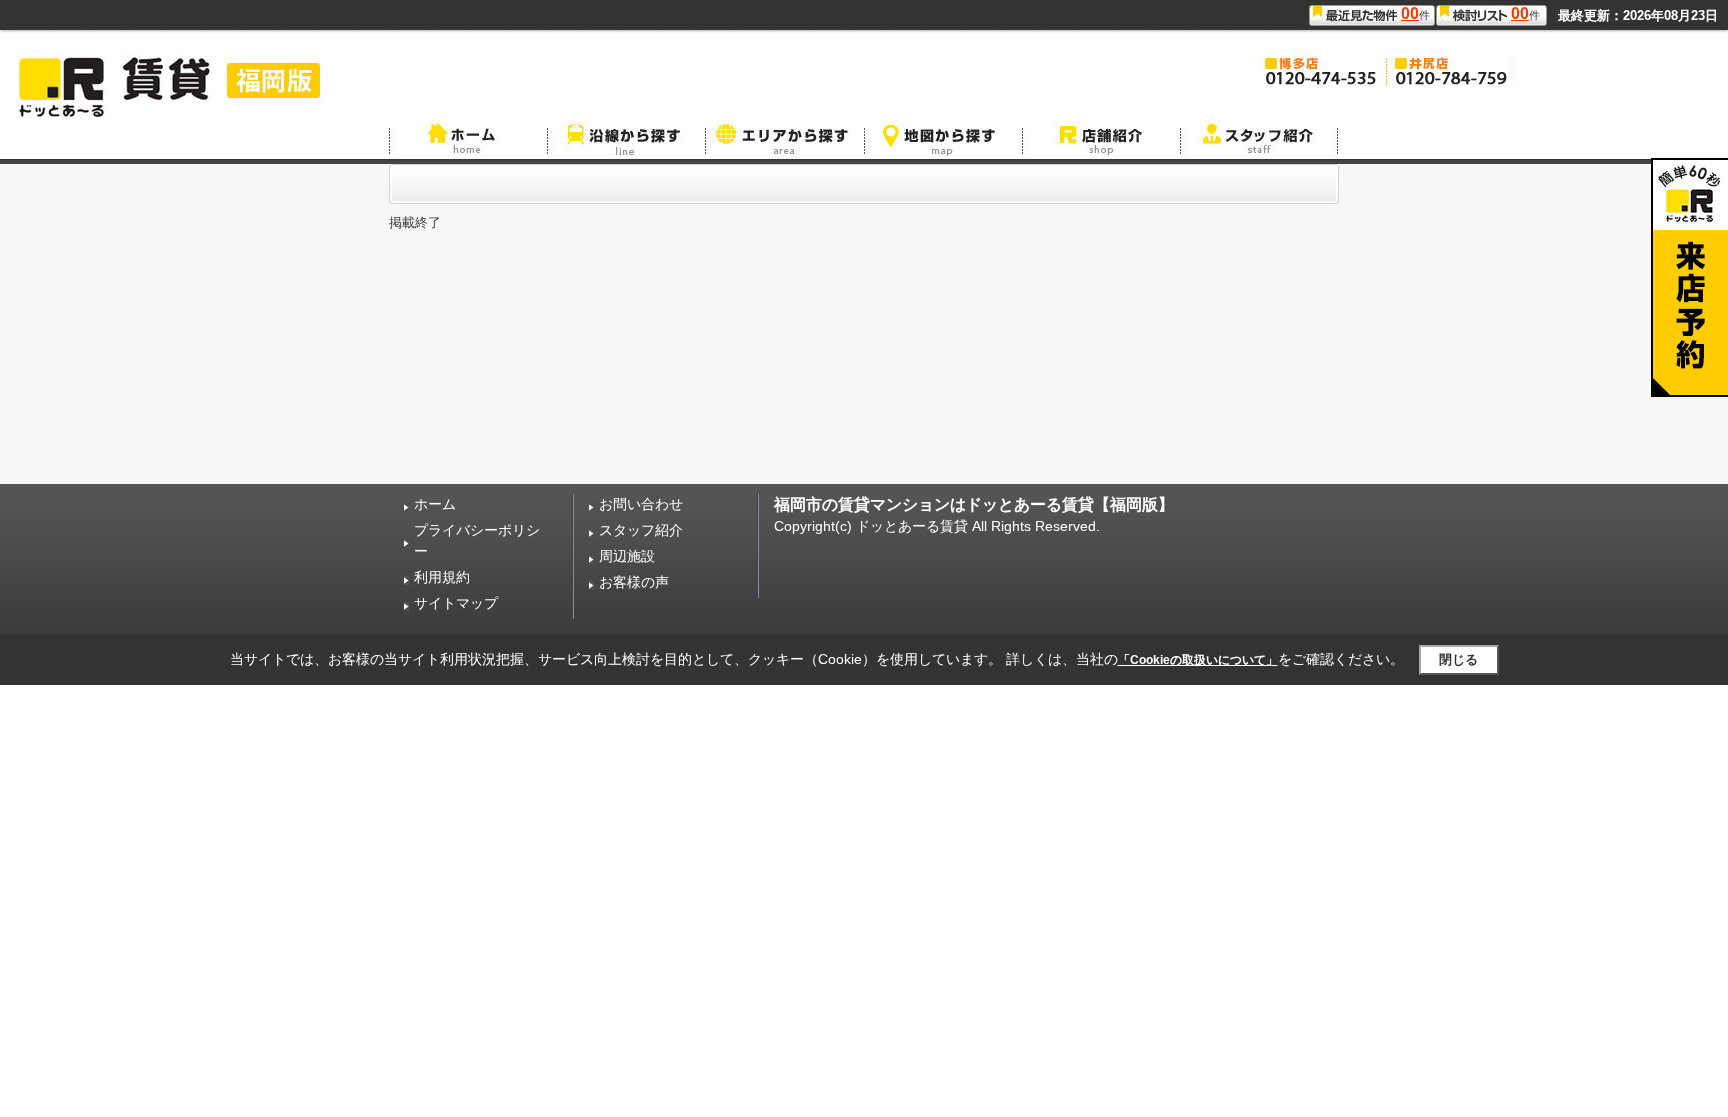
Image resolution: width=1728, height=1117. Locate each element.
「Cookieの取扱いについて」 (1198, 660)
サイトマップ (456, 603)
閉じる (1458, 659)
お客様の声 (634, 582)
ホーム (435, 504)
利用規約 (442, 577)
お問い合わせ (641, 504)
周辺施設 (627, 556)
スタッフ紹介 (641, 530)
